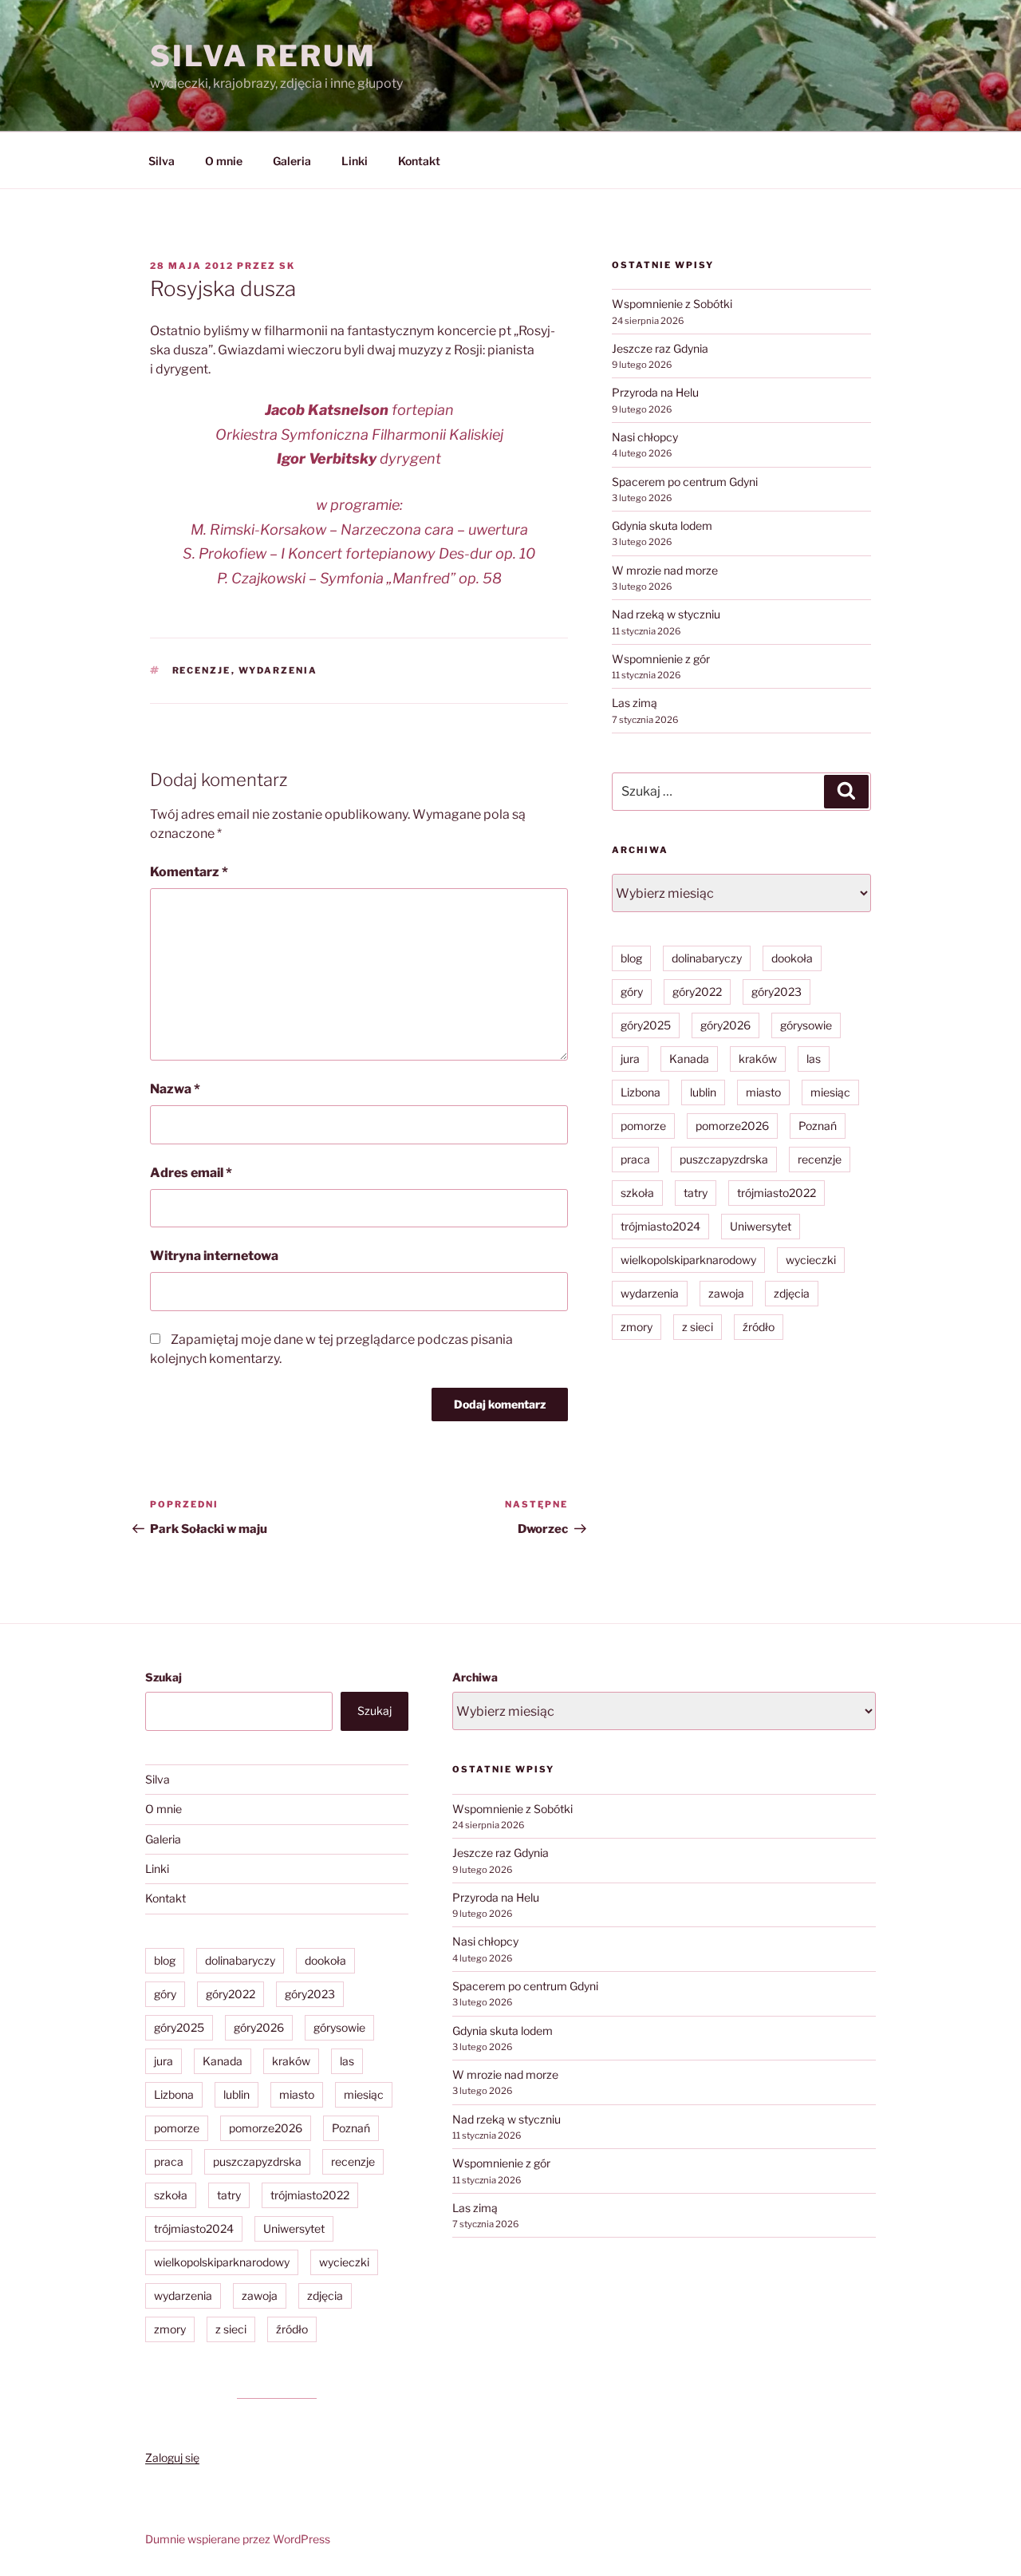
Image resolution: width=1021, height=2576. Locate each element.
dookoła (792, 958)
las (814, 1059)
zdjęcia (792, 1293)
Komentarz (189, 872)
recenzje (202, 670)
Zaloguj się (172, 2457)
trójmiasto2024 (660, 1226)
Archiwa (475, 1677)
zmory (637, 1327)
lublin (703, 1092)
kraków (758, 1059)
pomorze (643, 1126)
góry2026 (725, 1025)
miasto (763, 1092)
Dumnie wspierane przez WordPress (238, 2539)
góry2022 (697, 992)
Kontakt (419, 161)
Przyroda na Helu (655, 392)
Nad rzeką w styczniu (666, 614)
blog (631, 958)
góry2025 (646, 1025)
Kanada (689, 1059)
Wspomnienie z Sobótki (672, 304)
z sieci (698, 1327)
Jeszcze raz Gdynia (660, 348)
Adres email (191, 1173)
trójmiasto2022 (777, 1193)
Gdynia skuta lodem (662, 525)
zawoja (726, 1293)
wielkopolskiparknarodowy (688, 1260)
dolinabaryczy (707, 958)
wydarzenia (278, 670)
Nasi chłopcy (645, 437)
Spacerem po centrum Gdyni (685, 482)
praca (635, 1159)
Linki (355, 161)
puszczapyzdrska (724, 1159)
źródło (759, 1327)
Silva (162, 161)
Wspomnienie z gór (661, 659)
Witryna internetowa (214, 1256)
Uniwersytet (761, 1226)
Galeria (292, 161)
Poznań (818, 1126)
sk (287, 266)
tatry (696, 1193)
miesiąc (830, 1092)
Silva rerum (263, 56)
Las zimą (635, 703)
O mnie (224, 161)
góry (632, 992)
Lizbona (641, 1092)
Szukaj (164, 1677)
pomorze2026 (732, 1126)
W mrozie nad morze (665, 570)
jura (630, 1059)
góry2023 (777, 992)
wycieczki (811, 1260)
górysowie (806, 1025)
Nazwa (175, 1089)
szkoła (637, 1193)
